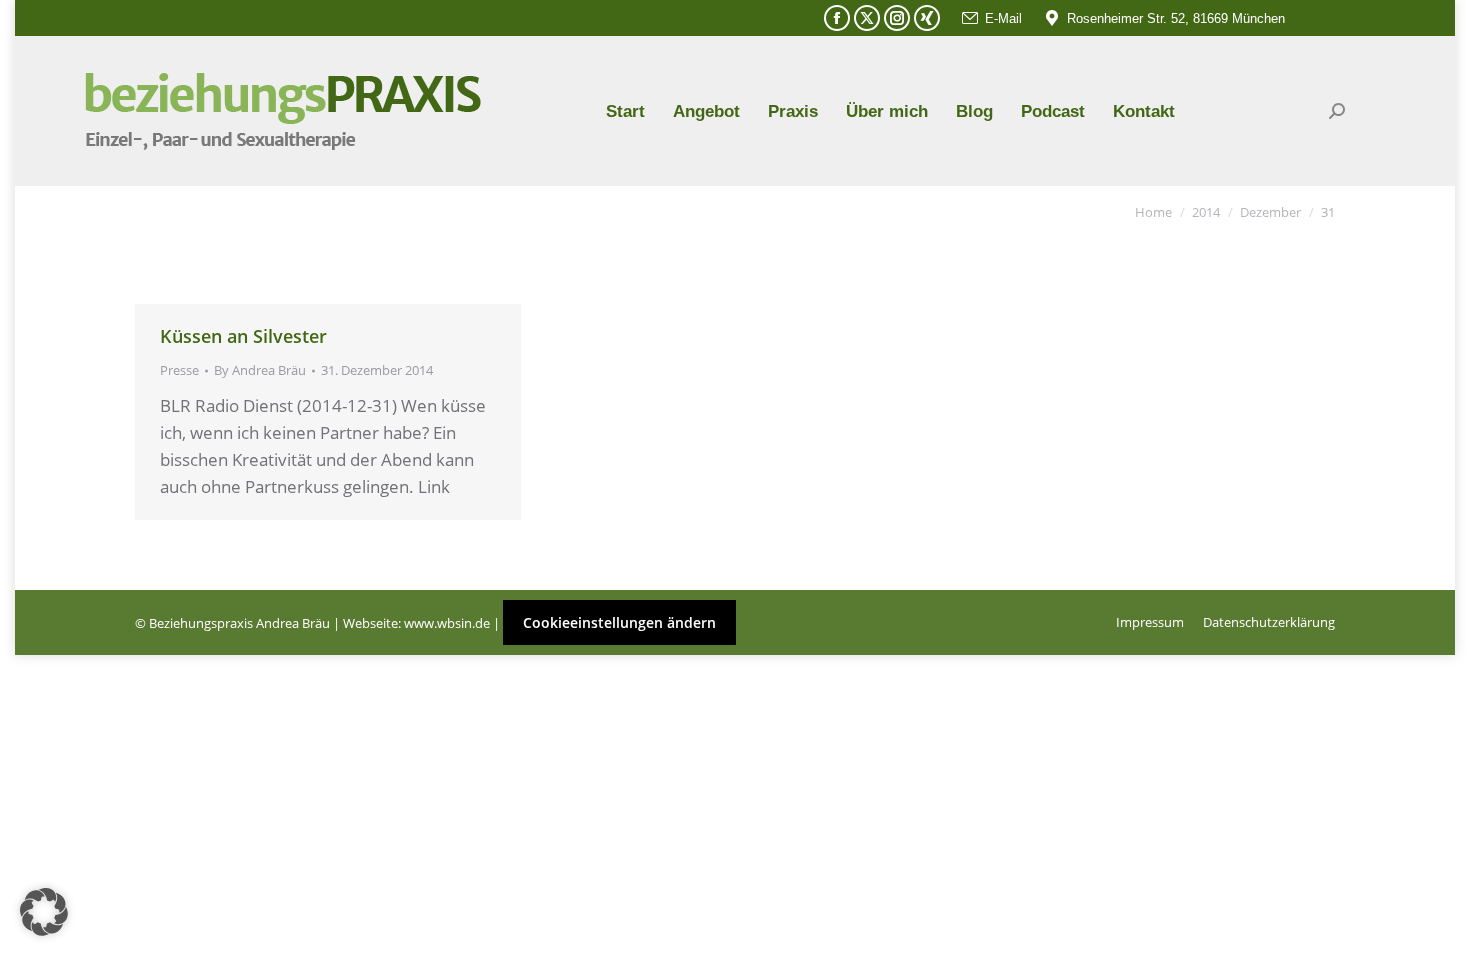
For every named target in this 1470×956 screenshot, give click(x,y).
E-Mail (1003, 18)
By (260, 370)
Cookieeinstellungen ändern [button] (619, 622)
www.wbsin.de (447, 623)
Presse (179, 370)
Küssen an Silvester (243, 336)
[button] (44, 912)
